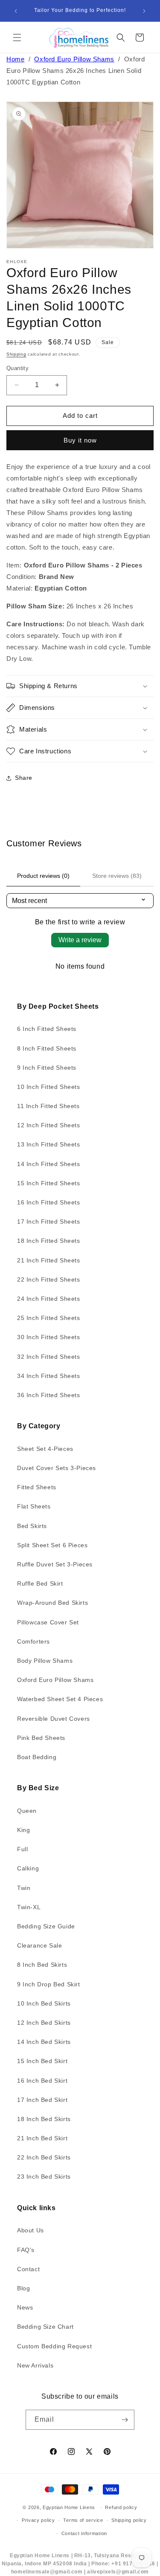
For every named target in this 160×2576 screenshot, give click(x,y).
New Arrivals (35, 2365)
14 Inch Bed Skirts (44, 2042)
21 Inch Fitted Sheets (49, 1260)
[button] (17, 38)
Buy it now (80, 440)
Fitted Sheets (37, 1487)
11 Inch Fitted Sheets (48, 1106)
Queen (27, 1811)
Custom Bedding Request (54, 2346)
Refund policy (121, 2507)
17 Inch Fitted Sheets (49, 1221)
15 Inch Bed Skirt (42, 2061)
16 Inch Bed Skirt (42, 2081)
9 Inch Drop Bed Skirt (49, 1984)
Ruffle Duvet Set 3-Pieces (55, 1564)
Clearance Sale (39, 1945)
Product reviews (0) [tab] (43, 876)
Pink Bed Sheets (41, 1738)
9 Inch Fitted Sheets (47, 1068)
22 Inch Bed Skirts (44, 2157)
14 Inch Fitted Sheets (49, 1164)
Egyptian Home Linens (69, 2507)
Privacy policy (38, 2520)
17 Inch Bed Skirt (42, 2100)
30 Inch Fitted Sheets (49, 1337)
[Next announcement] (144, 11)
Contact (28, 2269)
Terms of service (83, 2520)
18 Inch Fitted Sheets (49, 1241)
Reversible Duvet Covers (54, 1719)
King (23, 1830)
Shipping (16, 354)
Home (15, 59)
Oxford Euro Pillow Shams (74, 59)
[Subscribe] (125, 2420)
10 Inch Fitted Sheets (49, 1087)
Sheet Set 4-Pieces (45, 1449)
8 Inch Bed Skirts (42, 1965)
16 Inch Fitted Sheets (49, 1202)
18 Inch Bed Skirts (44, 2119)
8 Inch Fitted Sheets (47, 1048)
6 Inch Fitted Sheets (47, 1029)
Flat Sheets (34, 1506)
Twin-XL (29, 1907)
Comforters (33, 1641)
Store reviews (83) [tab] (117, 876)
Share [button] (24, 778)
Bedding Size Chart (45, 2327)
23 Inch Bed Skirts (44, 2177)
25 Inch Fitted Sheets (49, 1318)
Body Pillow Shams (45, 1661)
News (25, 2307)
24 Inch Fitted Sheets (49, 1299)
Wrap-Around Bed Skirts (52, 1603)
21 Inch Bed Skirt (42, 2138)
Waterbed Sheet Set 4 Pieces (60, 1699)
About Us (31, 2230)
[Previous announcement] (16, 11)
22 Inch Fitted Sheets (49, 1279)
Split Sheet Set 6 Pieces (52, 1545)
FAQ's (26, 2250)
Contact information (84, 2533)
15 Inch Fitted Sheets (49, 1183)
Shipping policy (129, 2520)
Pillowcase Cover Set (48, 1622)
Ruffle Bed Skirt (40, 1583)
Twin (24, 1888)
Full (22, 1849)
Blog (23, 2288)
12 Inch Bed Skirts (44, 2023)
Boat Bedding (37, 1757)
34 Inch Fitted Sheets (49, 1376)
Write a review (80, 940)
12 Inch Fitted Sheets (49, 1125)
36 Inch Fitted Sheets (49, 1395)
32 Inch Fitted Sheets (49, 1357)
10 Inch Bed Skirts (44, 2003)
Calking (28, 1868)
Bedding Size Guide (46, 1926)
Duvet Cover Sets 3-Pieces (57, 1468)
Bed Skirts (32, 1526)
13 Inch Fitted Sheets (49, 1144)
